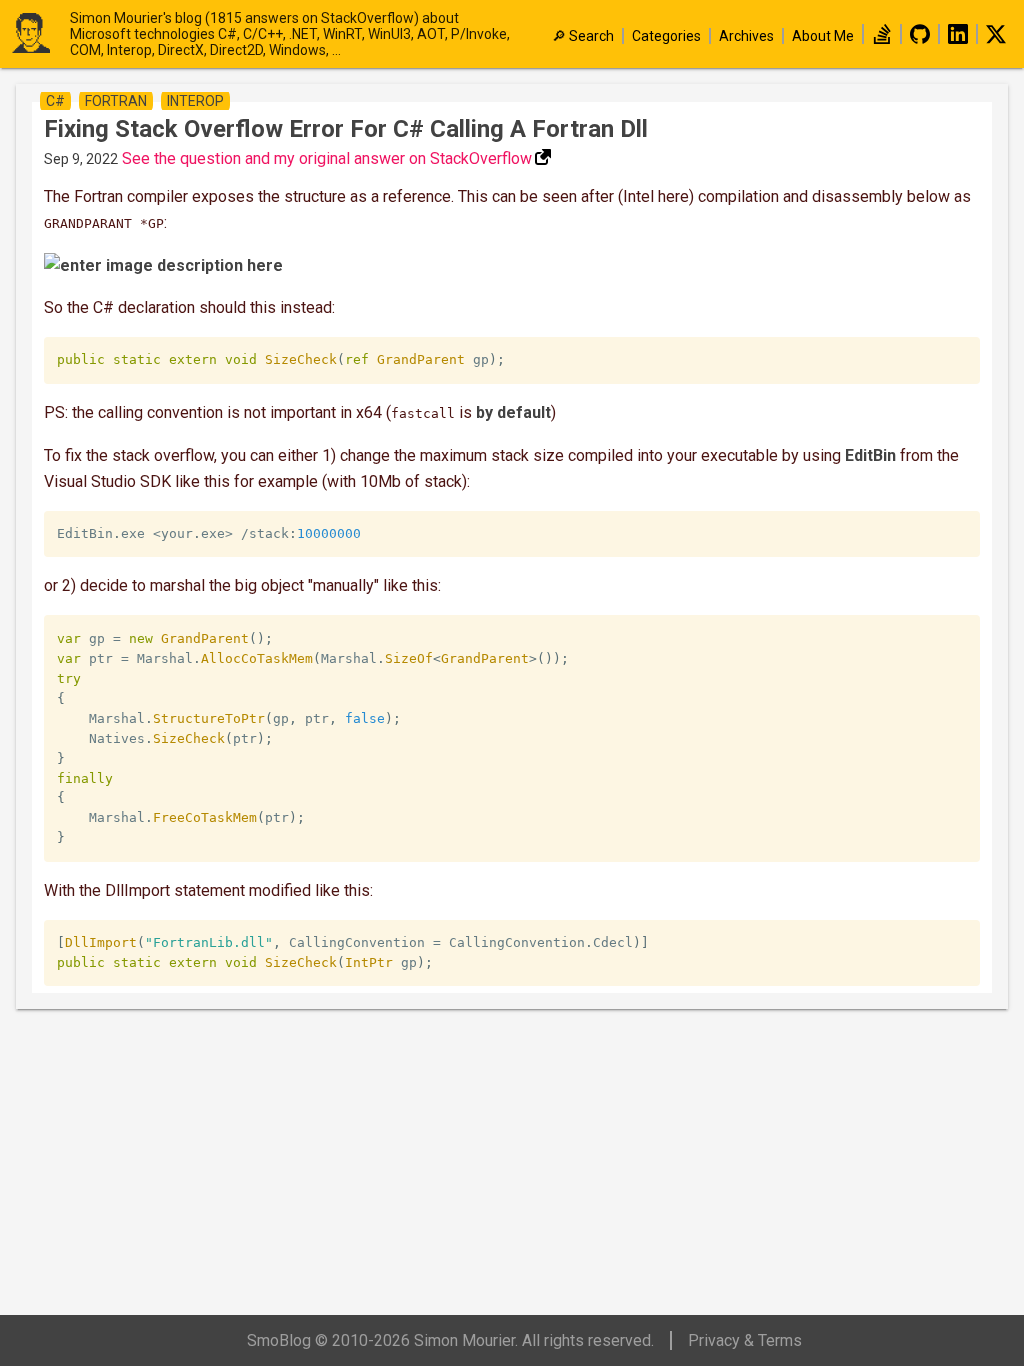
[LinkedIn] (958, 39)
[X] (996, 39)
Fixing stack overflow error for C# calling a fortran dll (346, 129)
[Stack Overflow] (882, 39)
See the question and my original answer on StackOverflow (327, 158)
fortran (116, 101)
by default (513, 412)
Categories (666, 36)
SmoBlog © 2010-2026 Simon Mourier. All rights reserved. (450, 1340)
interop (195, 101)
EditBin (870, 455)
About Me (823, 36)
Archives (746, 36)
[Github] (920, 39)
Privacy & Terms (745, 1340)
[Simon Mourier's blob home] (40, 34)
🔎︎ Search (583, 36)
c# (55, 101)
